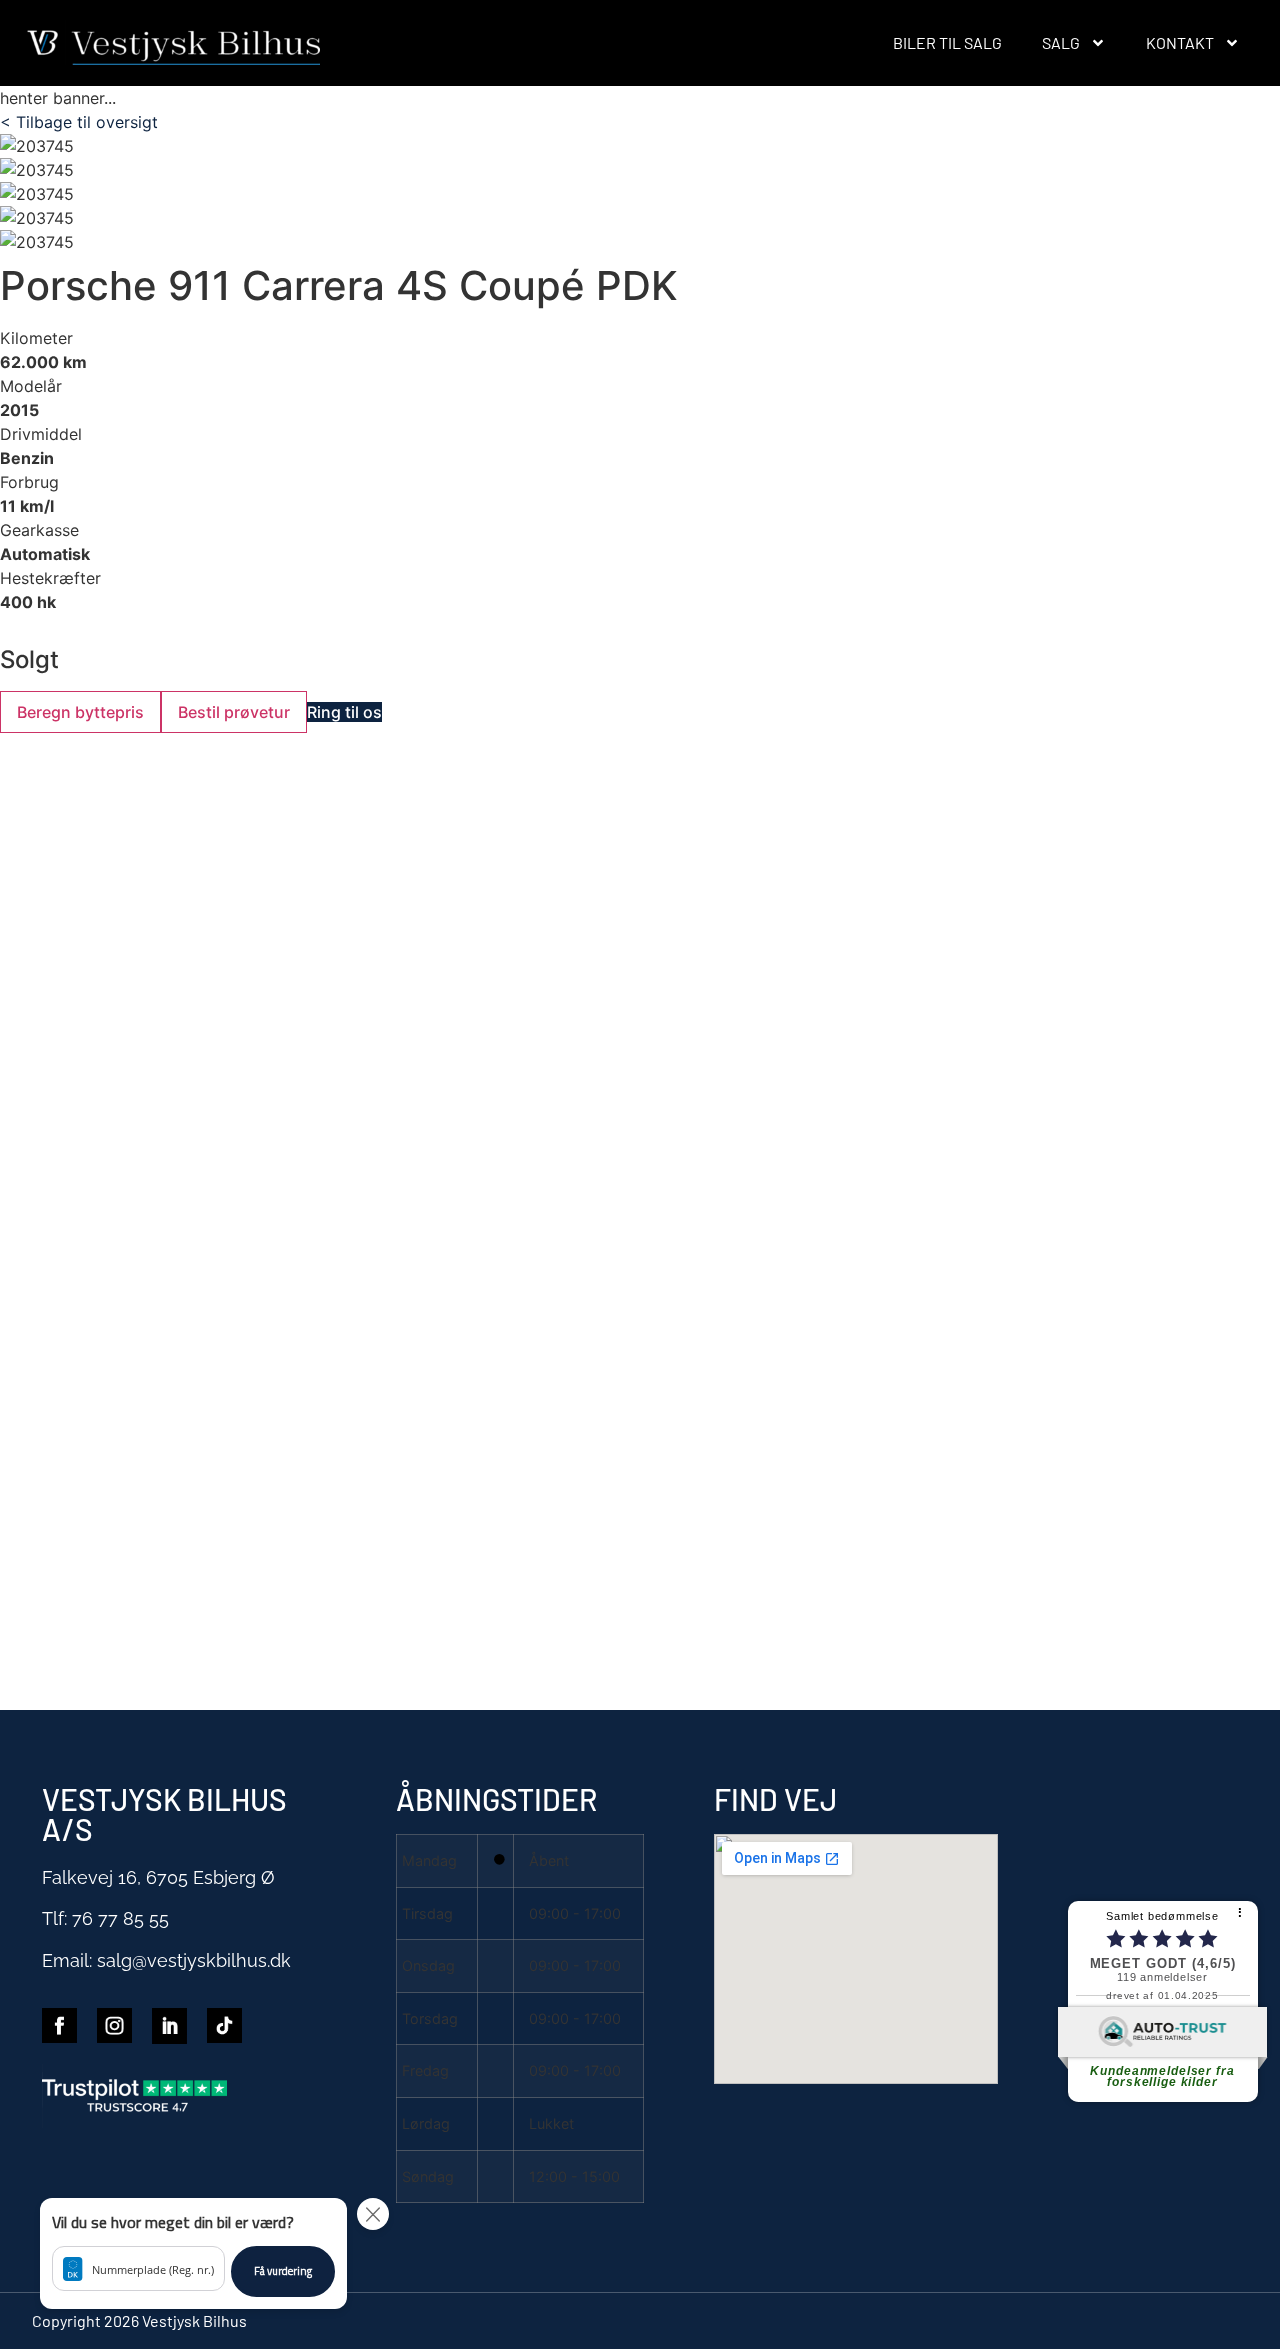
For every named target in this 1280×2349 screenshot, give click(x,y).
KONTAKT (1180, 42)
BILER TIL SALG (947, 42)
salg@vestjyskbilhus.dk (194, 1960)
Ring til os (344, 712)
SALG (1061, 42)
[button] (193, 2253)
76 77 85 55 (120, 1918)
